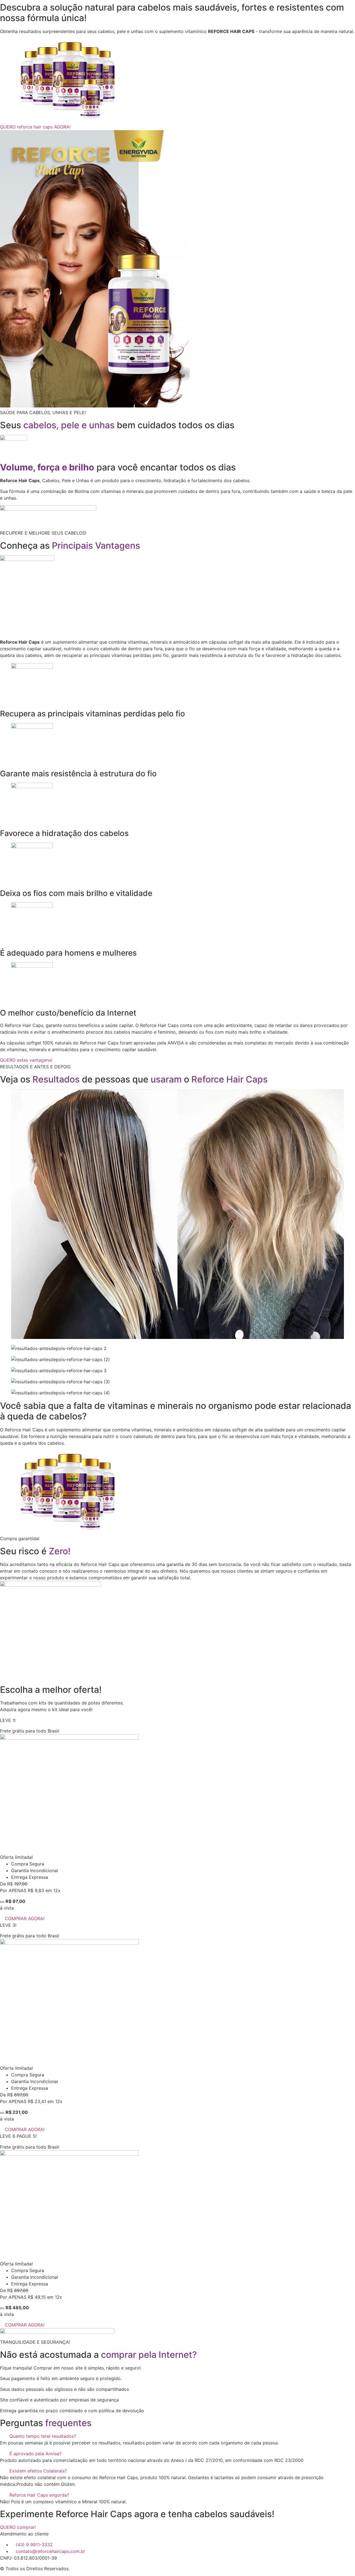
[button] (177, 2436)
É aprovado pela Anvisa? (35, 2454)
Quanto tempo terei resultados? (43, 2436)
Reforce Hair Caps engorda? (39, 2495)
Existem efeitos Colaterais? (38, 2471)
